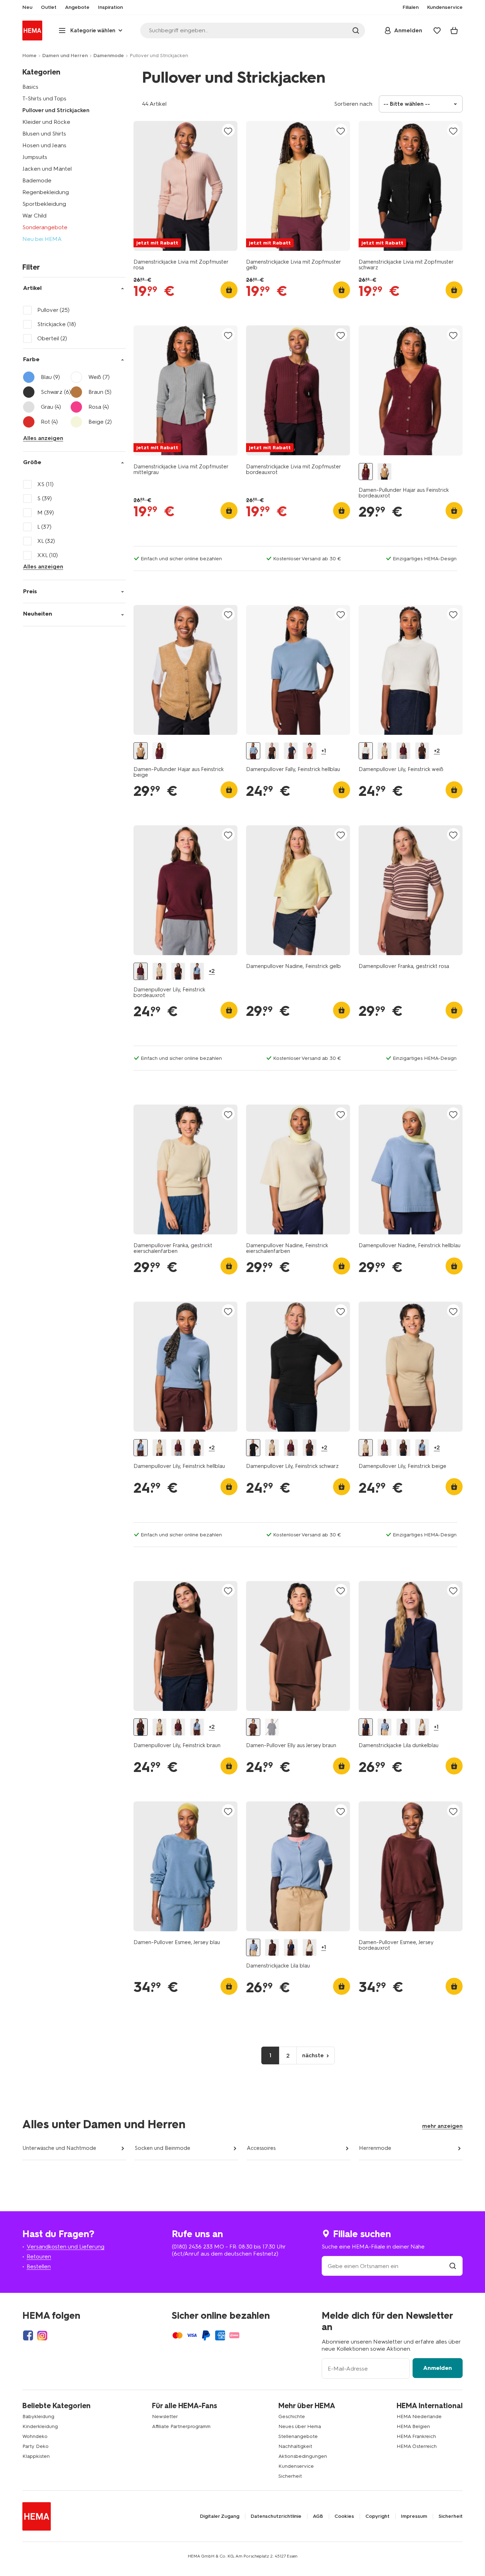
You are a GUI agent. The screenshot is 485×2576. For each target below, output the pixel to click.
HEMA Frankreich (416, 2436)
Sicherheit (290, 2476)
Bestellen (39, 2266)
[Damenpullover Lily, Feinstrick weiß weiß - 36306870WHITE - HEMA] (366, 751)
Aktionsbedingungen (303, 2456)
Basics (30, 87)
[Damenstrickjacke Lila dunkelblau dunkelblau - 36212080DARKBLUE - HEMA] (366, 1727)
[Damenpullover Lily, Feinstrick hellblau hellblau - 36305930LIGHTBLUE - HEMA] (197, 971)
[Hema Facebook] (28, 2335)
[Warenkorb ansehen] (454, 31)
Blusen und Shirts (44, 134)
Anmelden (438, 2368)
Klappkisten (36, 2456)
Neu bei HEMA (42, 239)
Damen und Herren (65, 56)
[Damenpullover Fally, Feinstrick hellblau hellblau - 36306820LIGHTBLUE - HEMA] (253, 751)
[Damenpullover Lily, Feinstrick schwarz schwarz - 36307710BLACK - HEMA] (253, 1448)
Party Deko (36, 2446)
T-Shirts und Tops (44, 98)
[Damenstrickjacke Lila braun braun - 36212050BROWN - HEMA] (403, 1727)
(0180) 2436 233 (192, 2247)
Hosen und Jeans (44, 145)
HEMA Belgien (413, 2426)
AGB (318, 2516)
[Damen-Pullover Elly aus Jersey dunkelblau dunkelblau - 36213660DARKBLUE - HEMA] (272, 1727)
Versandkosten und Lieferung (66, 2247)
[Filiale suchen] (453, 2266)
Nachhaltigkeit (295, 2446)
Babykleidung (38, 2417)
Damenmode (109, 56)
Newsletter (165, 2417)
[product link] (186, 186)
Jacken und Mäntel (47, 169)
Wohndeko (35, 2436)
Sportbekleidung (44, 204)
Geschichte (292, 2417)
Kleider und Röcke (46, 122)
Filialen (411, 7)
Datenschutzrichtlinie (276, 2516)
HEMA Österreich (417, 2446)
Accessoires (261, 2148)
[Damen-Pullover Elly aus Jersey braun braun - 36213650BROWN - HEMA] (253, 1727)
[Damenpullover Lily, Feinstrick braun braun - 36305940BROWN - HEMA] (422, 751)
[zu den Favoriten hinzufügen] (228, 131)
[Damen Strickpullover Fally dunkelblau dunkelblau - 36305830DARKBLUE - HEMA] (291, 751)
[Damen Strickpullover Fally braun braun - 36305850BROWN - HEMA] (272, 751)
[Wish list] (437, 31)
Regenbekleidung (46, 192)
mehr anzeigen (442, 2126)
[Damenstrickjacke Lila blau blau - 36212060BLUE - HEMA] (385, 1727)
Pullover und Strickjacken (56, 110)
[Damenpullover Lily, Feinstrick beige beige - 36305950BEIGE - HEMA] (385, 751)
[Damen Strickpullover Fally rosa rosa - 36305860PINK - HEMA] (310, 751)
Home (29, 56)
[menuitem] (27, 7)
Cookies (344, 2516)
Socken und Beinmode (162, 2148)
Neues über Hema (300, 2426)
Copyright (377, 2516)
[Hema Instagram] (42, 2335)
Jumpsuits (35, 157)
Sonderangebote (45, 227)
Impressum (414, 2516)
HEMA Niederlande (419, 2417)
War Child (34, 216)
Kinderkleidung (40, 2426)
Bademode (37, 180)
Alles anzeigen (43, 438)
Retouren (39, 2256)
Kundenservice (296, 2466)
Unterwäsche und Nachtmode (59, 2148)
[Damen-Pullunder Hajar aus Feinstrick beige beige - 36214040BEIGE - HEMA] (385, 472)
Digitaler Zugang (220, 2516)
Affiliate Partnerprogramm (181, 2426)
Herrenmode (375, 2148)
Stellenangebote (298, 2436)
